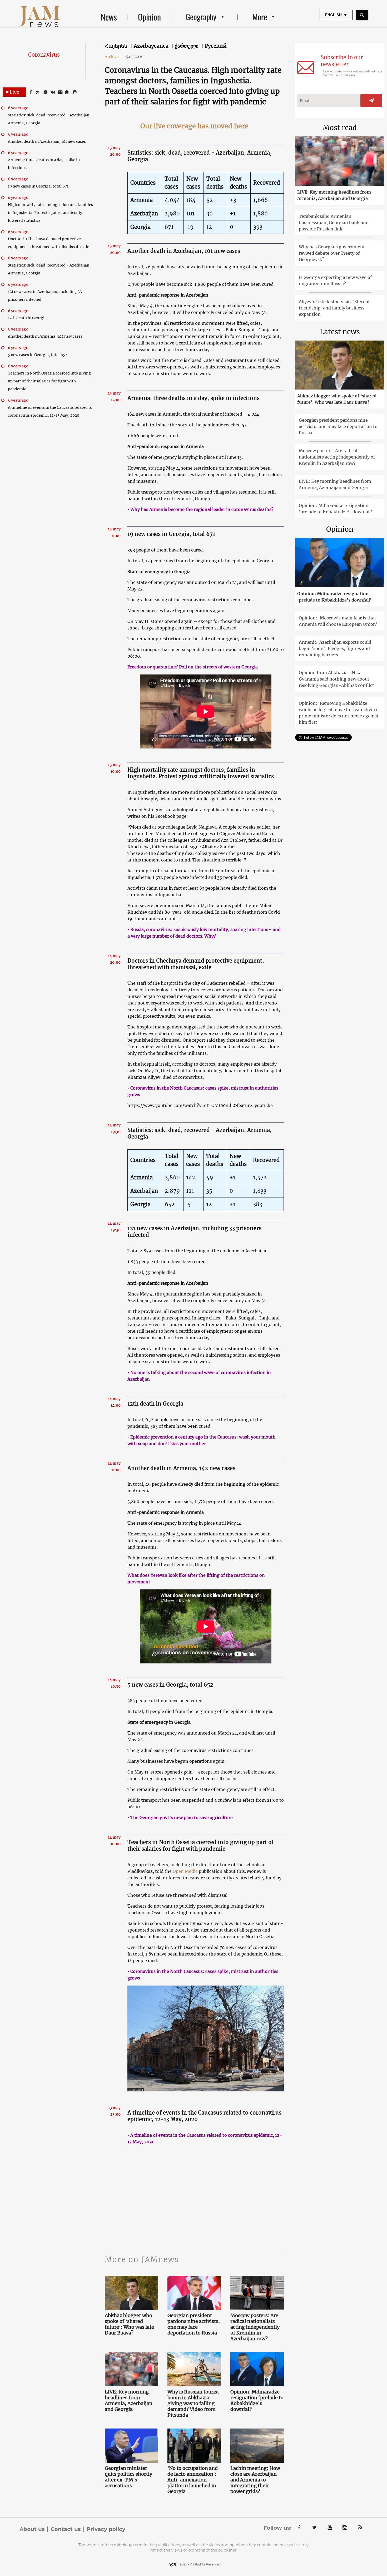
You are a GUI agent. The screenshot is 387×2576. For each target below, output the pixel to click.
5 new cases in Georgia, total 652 (38, 355)
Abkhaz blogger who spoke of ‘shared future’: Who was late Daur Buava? (129, 2324)
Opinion (149, 17)
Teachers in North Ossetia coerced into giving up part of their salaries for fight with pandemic (49, 381)
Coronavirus (44, 55)
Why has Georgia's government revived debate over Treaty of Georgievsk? (332, 253)
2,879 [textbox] (172, 1191)
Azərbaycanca (152, 46)
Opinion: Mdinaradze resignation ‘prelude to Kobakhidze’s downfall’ (257, 2401)
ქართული (187, 46)
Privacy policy (106, 2529)
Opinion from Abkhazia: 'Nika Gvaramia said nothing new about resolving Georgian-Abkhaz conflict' (337, 679)
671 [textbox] (169, 227)
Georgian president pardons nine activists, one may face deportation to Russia (194, 2324)
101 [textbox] (190, 213)
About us (32, 2529)
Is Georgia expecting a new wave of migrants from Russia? (335, 280)
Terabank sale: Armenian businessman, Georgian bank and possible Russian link (334, 223)
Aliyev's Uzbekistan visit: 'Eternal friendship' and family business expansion (334, 308)
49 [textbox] (210, 1177)
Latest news (340, 332)
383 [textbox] (258, 1204)
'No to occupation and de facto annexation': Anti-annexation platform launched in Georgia (193, 2480)
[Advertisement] (194, 2195)
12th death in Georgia (27, 318)
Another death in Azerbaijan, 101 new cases (47, 141)
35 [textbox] (209, 1191)
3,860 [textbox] (172, 1177)
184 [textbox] (191, 200)
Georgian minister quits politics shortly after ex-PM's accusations (128, 2477)
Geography (201, 17)
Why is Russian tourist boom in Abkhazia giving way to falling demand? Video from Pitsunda (193, 2403)
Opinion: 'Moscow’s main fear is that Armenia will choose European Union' (338, 621)
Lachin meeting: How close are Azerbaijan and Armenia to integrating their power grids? (255, 2480)
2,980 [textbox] (172, 213)
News (109, 17)
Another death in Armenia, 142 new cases (45, 336)
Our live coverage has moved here (194, 126)
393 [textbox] (258, 227)
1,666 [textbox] (261, 200)
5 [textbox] (188, 1204)
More (260, 17)
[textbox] (145, 183)
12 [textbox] (209, 227)
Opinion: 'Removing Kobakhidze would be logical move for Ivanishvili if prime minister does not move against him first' (339, 713)
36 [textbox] (210, 213)
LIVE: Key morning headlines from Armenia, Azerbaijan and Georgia (129, 2401)
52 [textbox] (210, 200)
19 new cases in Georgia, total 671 (38, 186)
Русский (216, 46)
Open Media (185, 1871)
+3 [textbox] (233, 200)
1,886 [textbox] (261, 213)
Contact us (66, 2529)
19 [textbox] (190, 227)
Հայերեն (117, 46)
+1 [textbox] (233, 213)
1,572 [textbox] (260, 1177)
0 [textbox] (231, 1191)
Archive (114, 57)
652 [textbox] (170, 1204)
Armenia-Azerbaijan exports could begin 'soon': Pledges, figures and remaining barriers (335, 648)
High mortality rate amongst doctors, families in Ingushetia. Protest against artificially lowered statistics (50, 213)
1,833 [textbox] (260, 1191)
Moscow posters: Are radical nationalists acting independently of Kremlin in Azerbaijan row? (255, 2327)
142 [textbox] (191, 1177)
